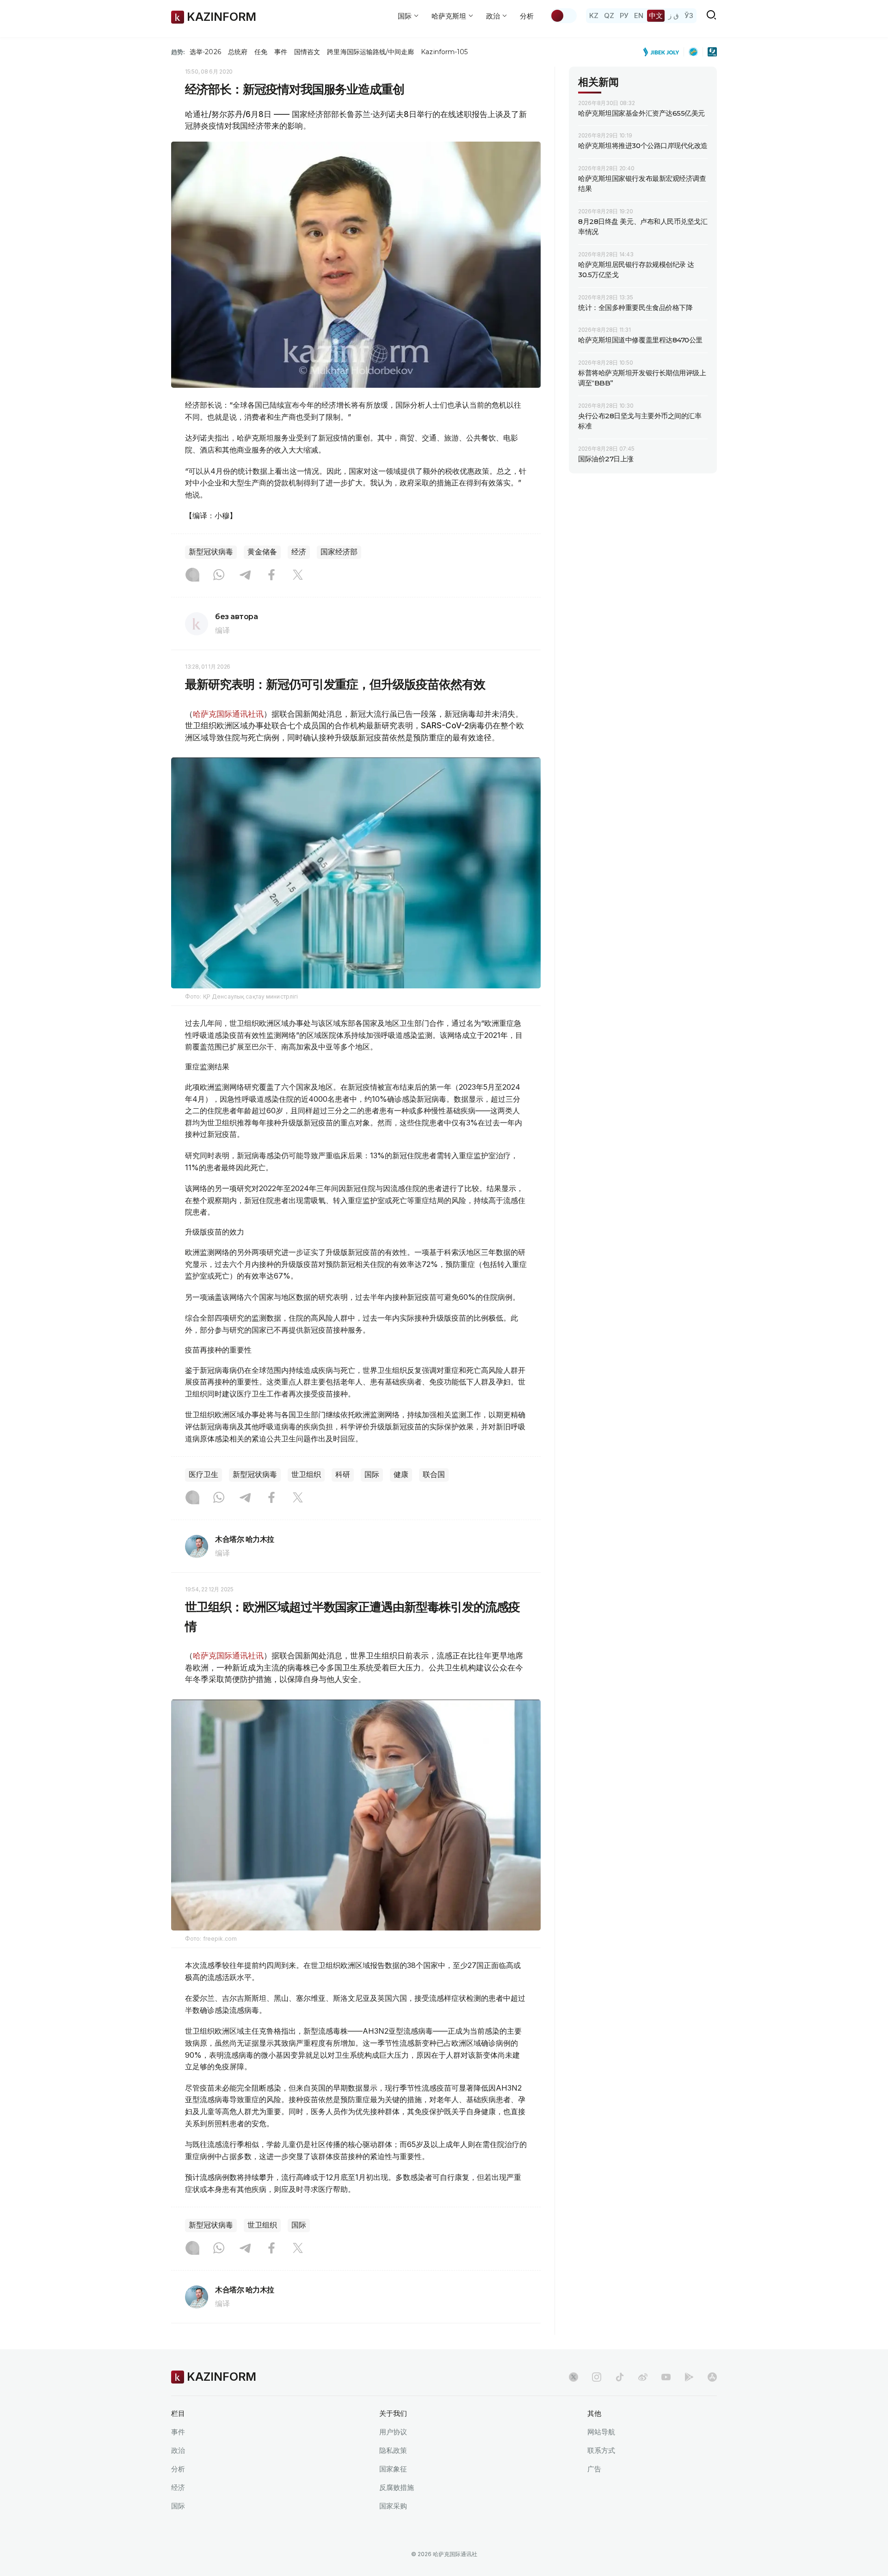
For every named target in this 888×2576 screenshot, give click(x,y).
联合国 (434, 1474)
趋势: (178, 52)
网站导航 (601, 2432)
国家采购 (393, 2506)
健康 (401, 1474)
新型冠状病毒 (211, 552)
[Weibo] (643, 2377)
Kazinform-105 (444, 52)
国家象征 (393, 2469)
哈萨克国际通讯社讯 (228, 714)
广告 (594, 2469)
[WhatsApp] (219, 576)
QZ (609, 16)
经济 (299, 552)
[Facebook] (271, 576)
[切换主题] (563, 16)
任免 (261, 52)
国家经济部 (339, 552)
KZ (594, 16)
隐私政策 (393, 2450)
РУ (624, 16)
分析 (527, 16)
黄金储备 (262, 552)
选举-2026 (205, 52)
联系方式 (601, 2450)
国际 (372, 1474)
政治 (178, 2450)
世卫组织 (306, 1474)
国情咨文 (307, 52)
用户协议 (393, 2432)
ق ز (674, 16)
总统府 (238, 52)
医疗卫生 (203, 1474)
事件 (281, 52)
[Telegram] (245, 576)
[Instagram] (192, 576)
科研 (343, 1474)
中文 (656, 16)
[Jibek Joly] (664, 52)
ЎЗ (689, 16)
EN (639, 16)
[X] (298, 576)
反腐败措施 (397, 2487)
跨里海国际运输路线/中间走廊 (370, 52)
